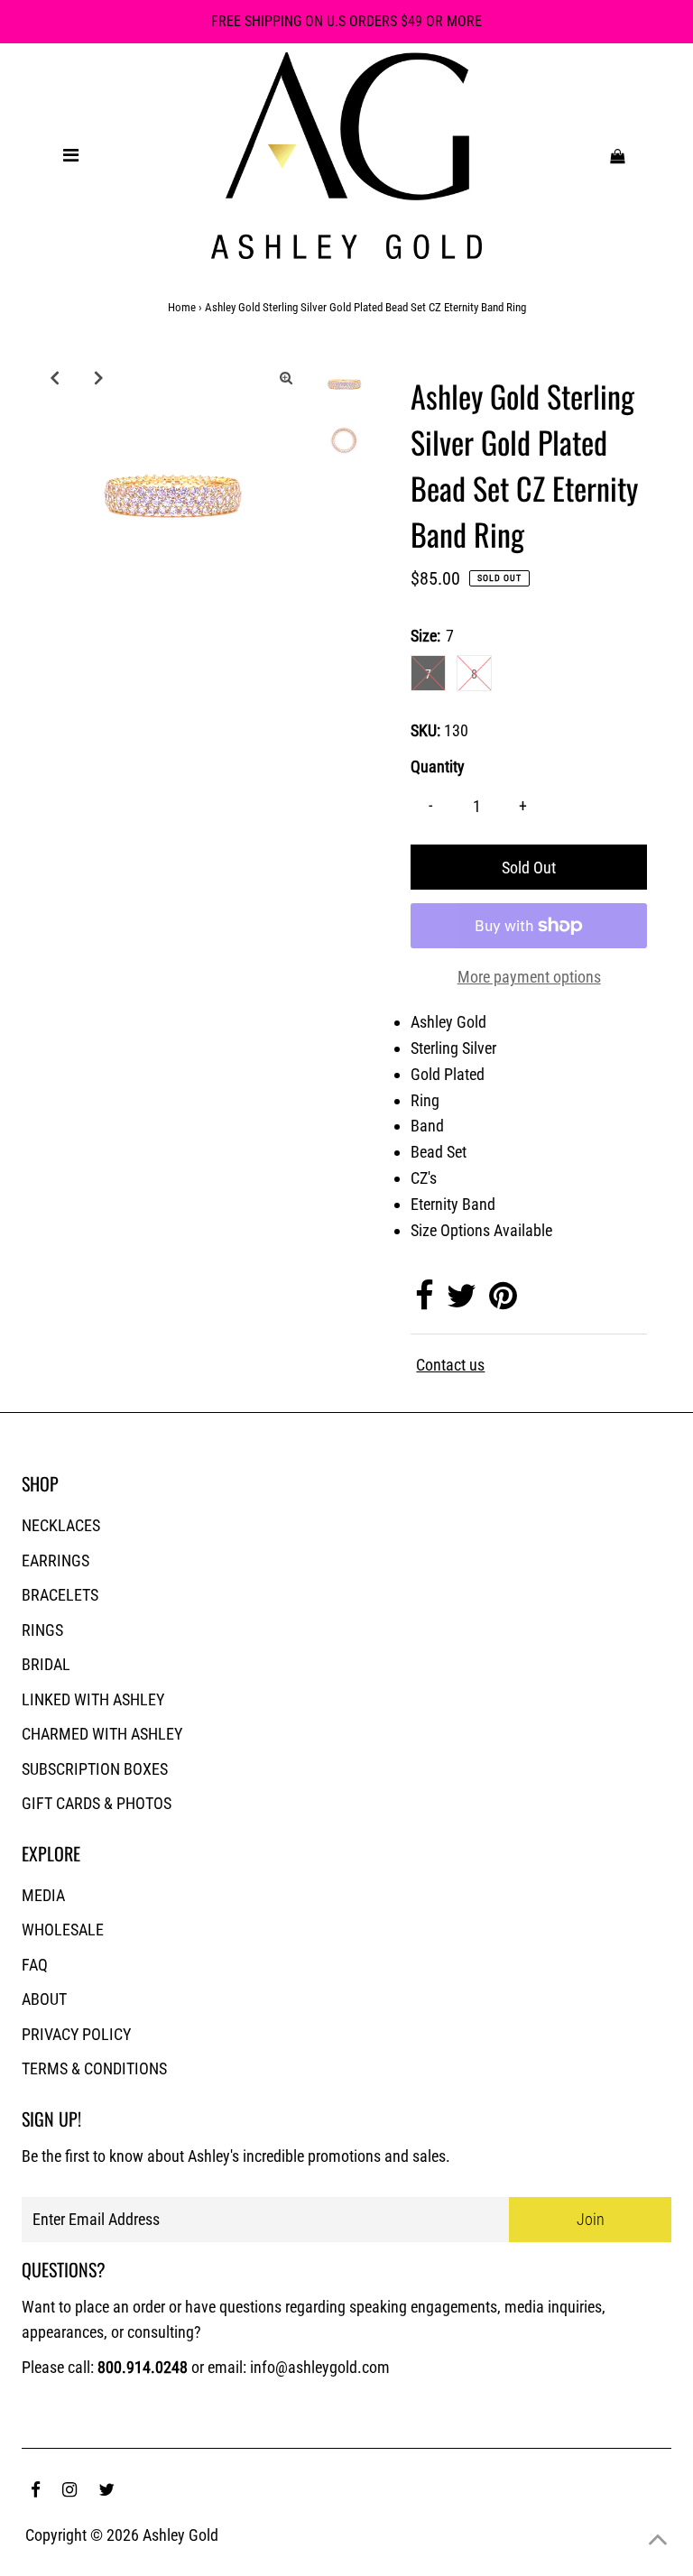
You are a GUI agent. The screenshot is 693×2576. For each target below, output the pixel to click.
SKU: (425, 730)
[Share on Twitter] (462, 1302)
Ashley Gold (180, 2535)
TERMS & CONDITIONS (94, 2068)
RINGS (42, 1630)
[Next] (98, 377)
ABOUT (44, 1999)
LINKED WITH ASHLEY (93, 1699)
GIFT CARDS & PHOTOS (97, 1803)
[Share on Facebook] (425, 1302)
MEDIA (43, 1895)
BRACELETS (60, 1595)
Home (182, 307)
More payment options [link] (529, 977)
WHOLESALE (63, 1930)
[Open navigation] (70, 155)
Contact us (450, 1365)
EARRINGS (55, 1560)
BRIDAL (46, 1664)
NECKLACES (61, 1525)
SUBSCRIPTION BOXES (95, 1769)
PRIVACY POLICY (76, 2034)
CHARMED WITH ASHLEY (102, 1734)
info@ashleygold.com (320, 2367)
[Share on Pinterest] (503, 1302)
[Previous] (54, 377)
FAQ (35, 1965)
